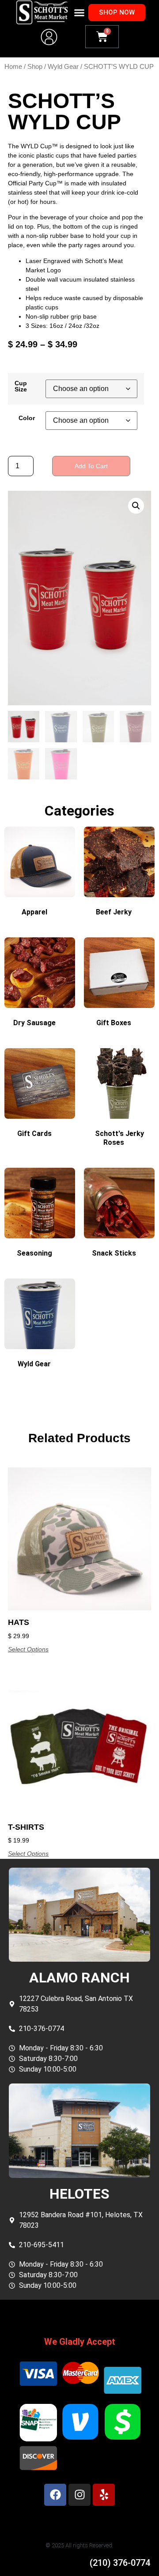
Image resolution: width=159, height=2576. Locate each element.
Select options (28, 1649)
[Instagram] (79, 2495)
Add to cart (91, 466)
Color (27, 418)
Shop (35, 67)
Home (13, 67)
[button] (79, 12)
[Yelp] (104, 2495)
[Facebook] (55, 2495)
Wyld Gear (63, 67)
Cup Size (21, 386)
